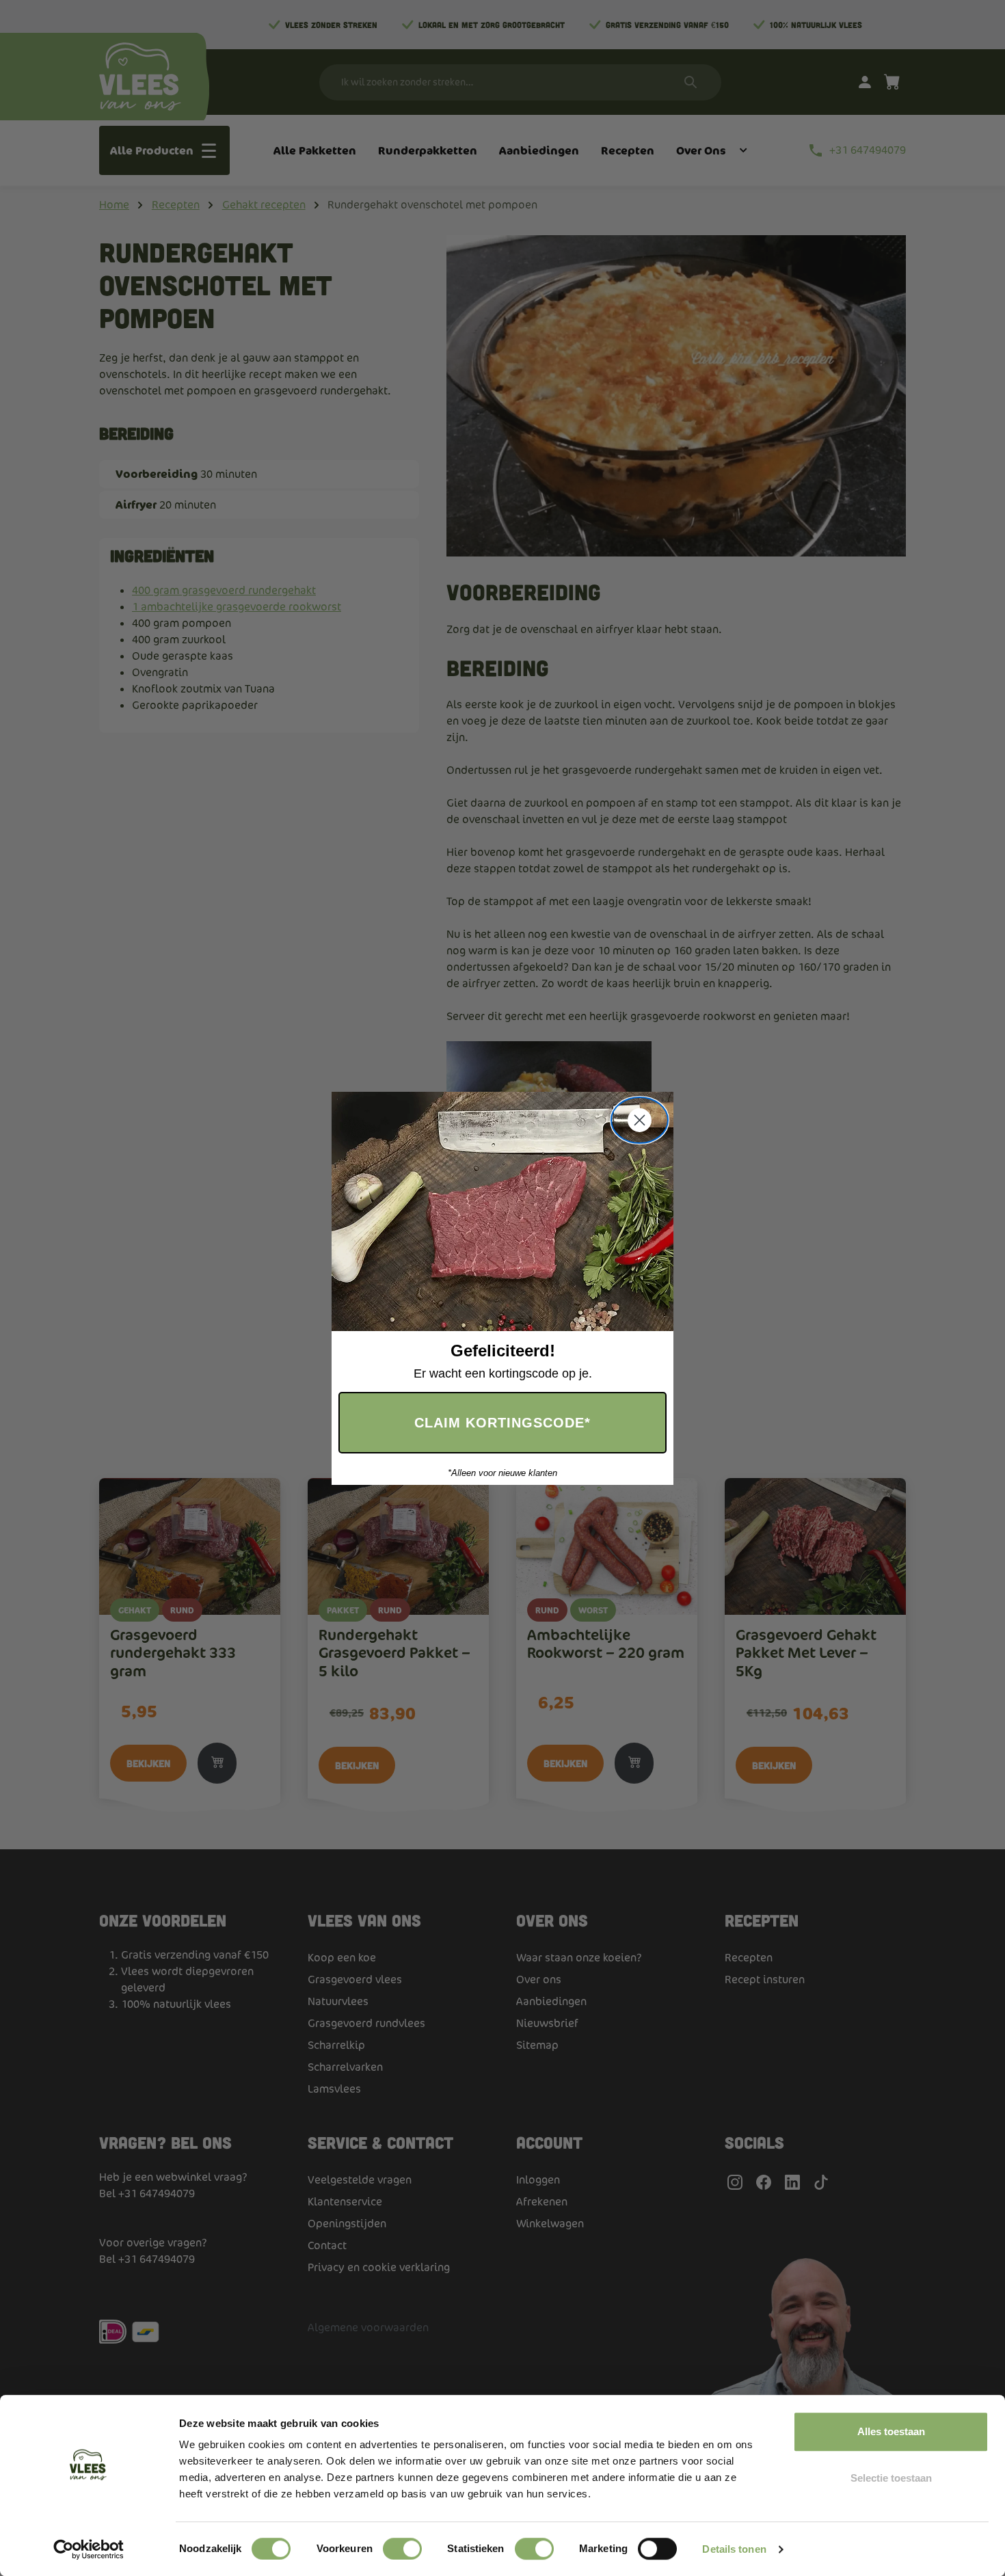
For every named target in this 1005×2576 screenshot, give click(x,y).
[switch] (402, 2549)
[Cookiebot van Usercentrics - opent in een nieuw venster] (89, 2549)
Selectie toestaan (891, 2478)
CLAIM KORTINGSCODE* (502, 1423)
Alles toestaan (891, 2431)
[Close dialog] (640, 1120)
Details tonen (734, 2549)
